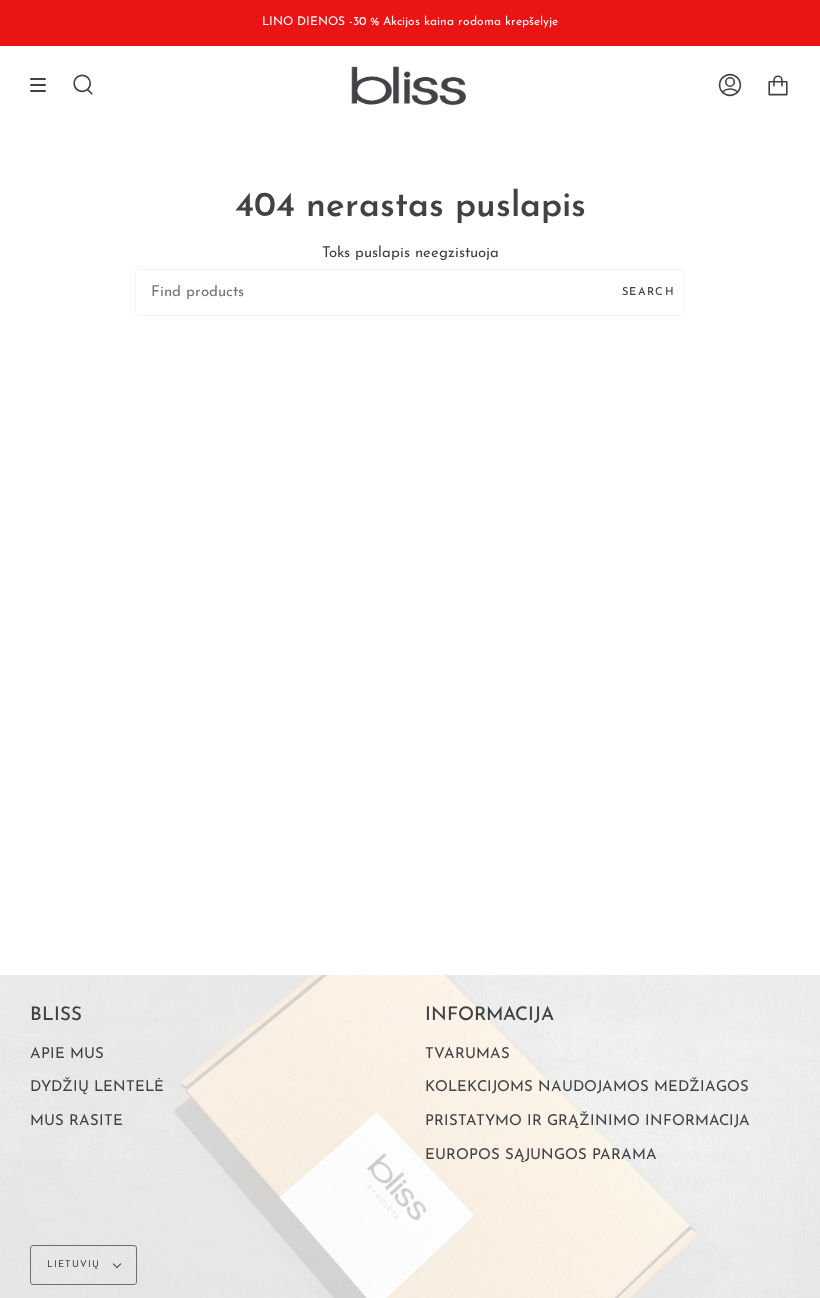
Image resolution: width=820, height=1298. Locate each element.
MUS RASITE (76, 1121)
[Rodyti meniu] (45, 86)
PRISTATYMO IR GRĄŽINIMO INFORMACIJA (587, 1121)
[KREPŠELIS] (778, 86)
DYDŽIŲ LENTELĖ (97, 1087)
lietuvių (75, 1264)
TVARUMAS (467, 1054)
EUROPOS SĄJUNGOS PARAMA (541, 1155)
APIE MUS (67, 1054)
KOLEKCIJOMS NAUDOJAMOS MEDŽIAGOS (587, 1087)
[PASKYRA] (730, 86)
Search (648, 292)
